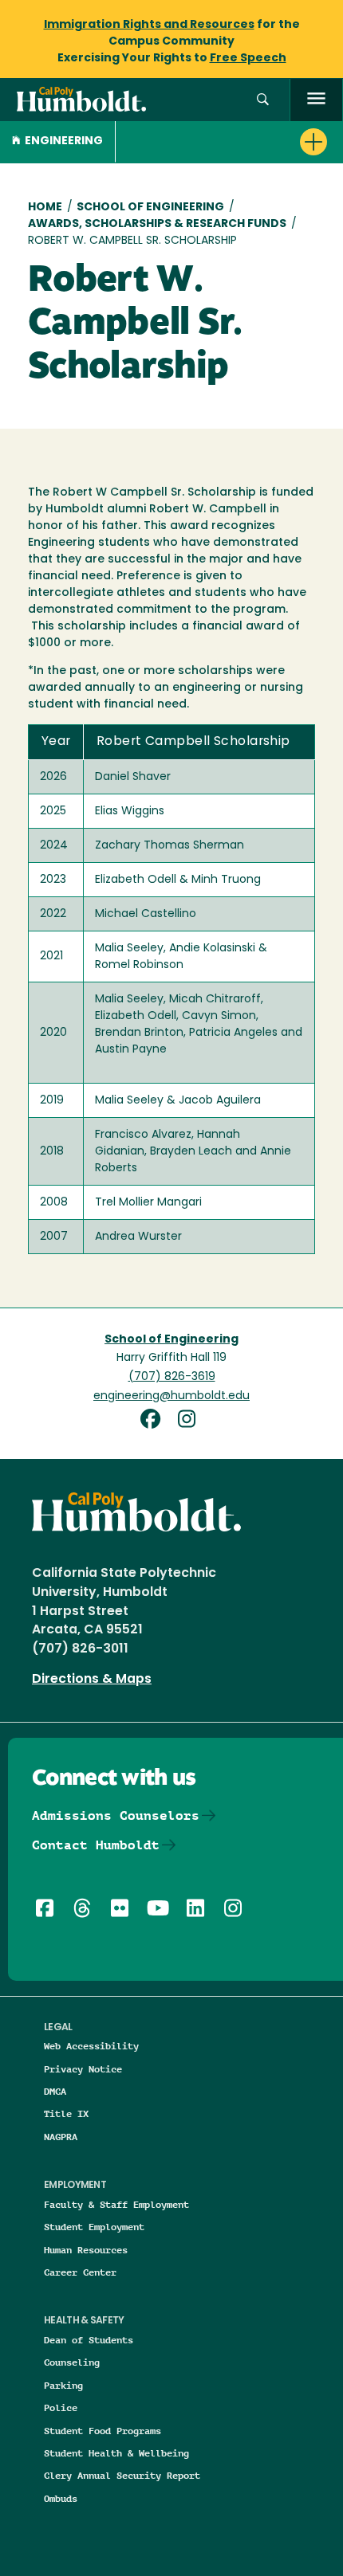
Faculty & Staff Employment (116, 2204)
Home (45, 208)
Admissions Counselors (116, 1815)
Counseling (72, 2362)
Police (61, 2407)
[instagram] (190, 1421)
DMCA (55, 2091)
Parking (63, 2385)
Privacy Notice (83, 2069)
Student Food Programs (103, 2431)
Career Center (80, 2272)
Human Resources (86, 2250)
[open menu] (316, 100)
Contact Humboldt (96, 1845)
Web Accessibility (91, 2046)
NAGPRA (61, 2137)
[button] (263, 100)
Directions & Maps (92, 1680)
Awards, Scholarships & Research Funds (157, 224)
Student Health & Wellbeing (116, 2453)
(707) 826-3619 (172, 1377)
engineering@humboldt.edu (171, 1396)
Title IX (66, 2113)
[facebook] (156, 1421)
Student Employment (94, 2227)
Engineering (64, 141)
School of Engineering (150, 208)
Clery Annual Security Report (122, 2475)
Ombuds (61, 2498)
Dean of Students (89, 2340)
